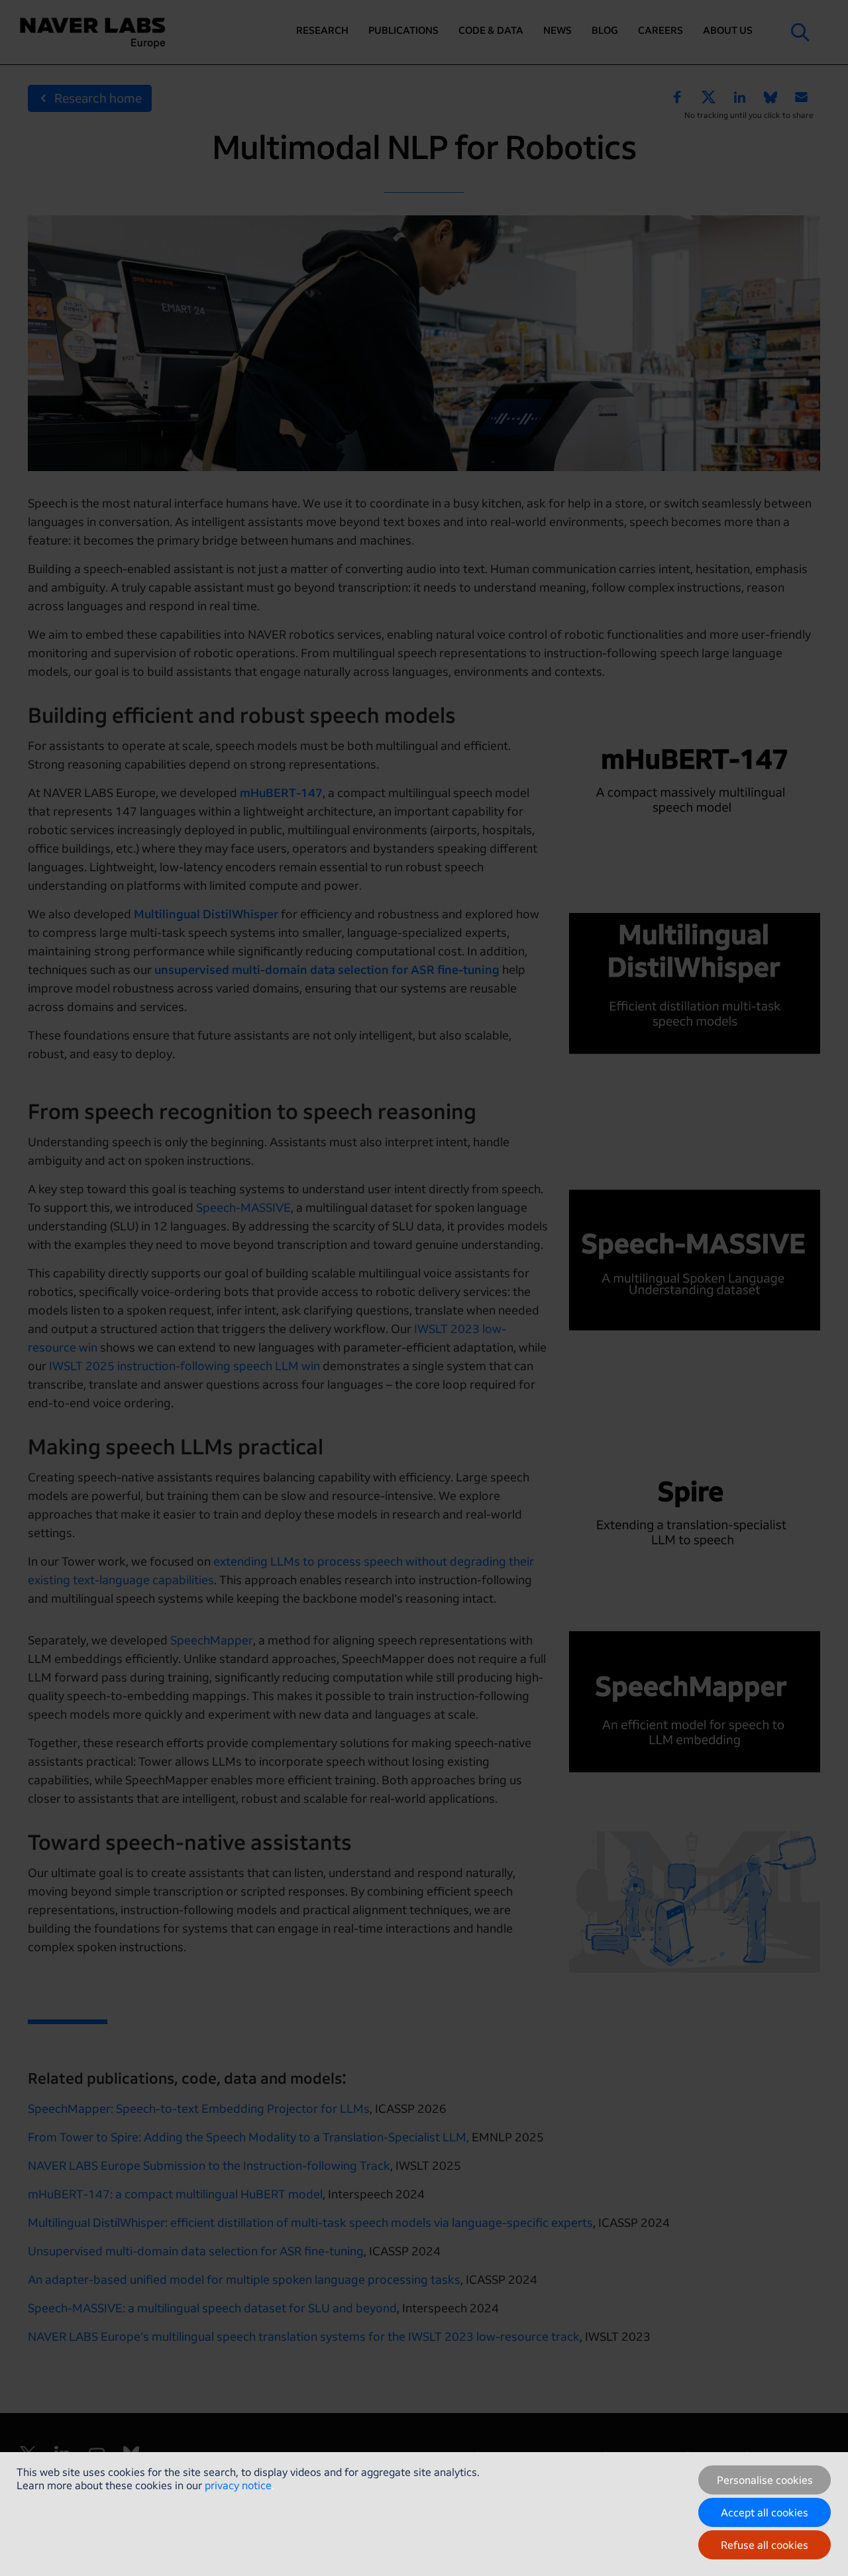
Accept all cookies (765, 2512)
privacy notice (238, 2485)
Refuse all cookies (765, 2545)
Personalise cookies (765, 2480)
